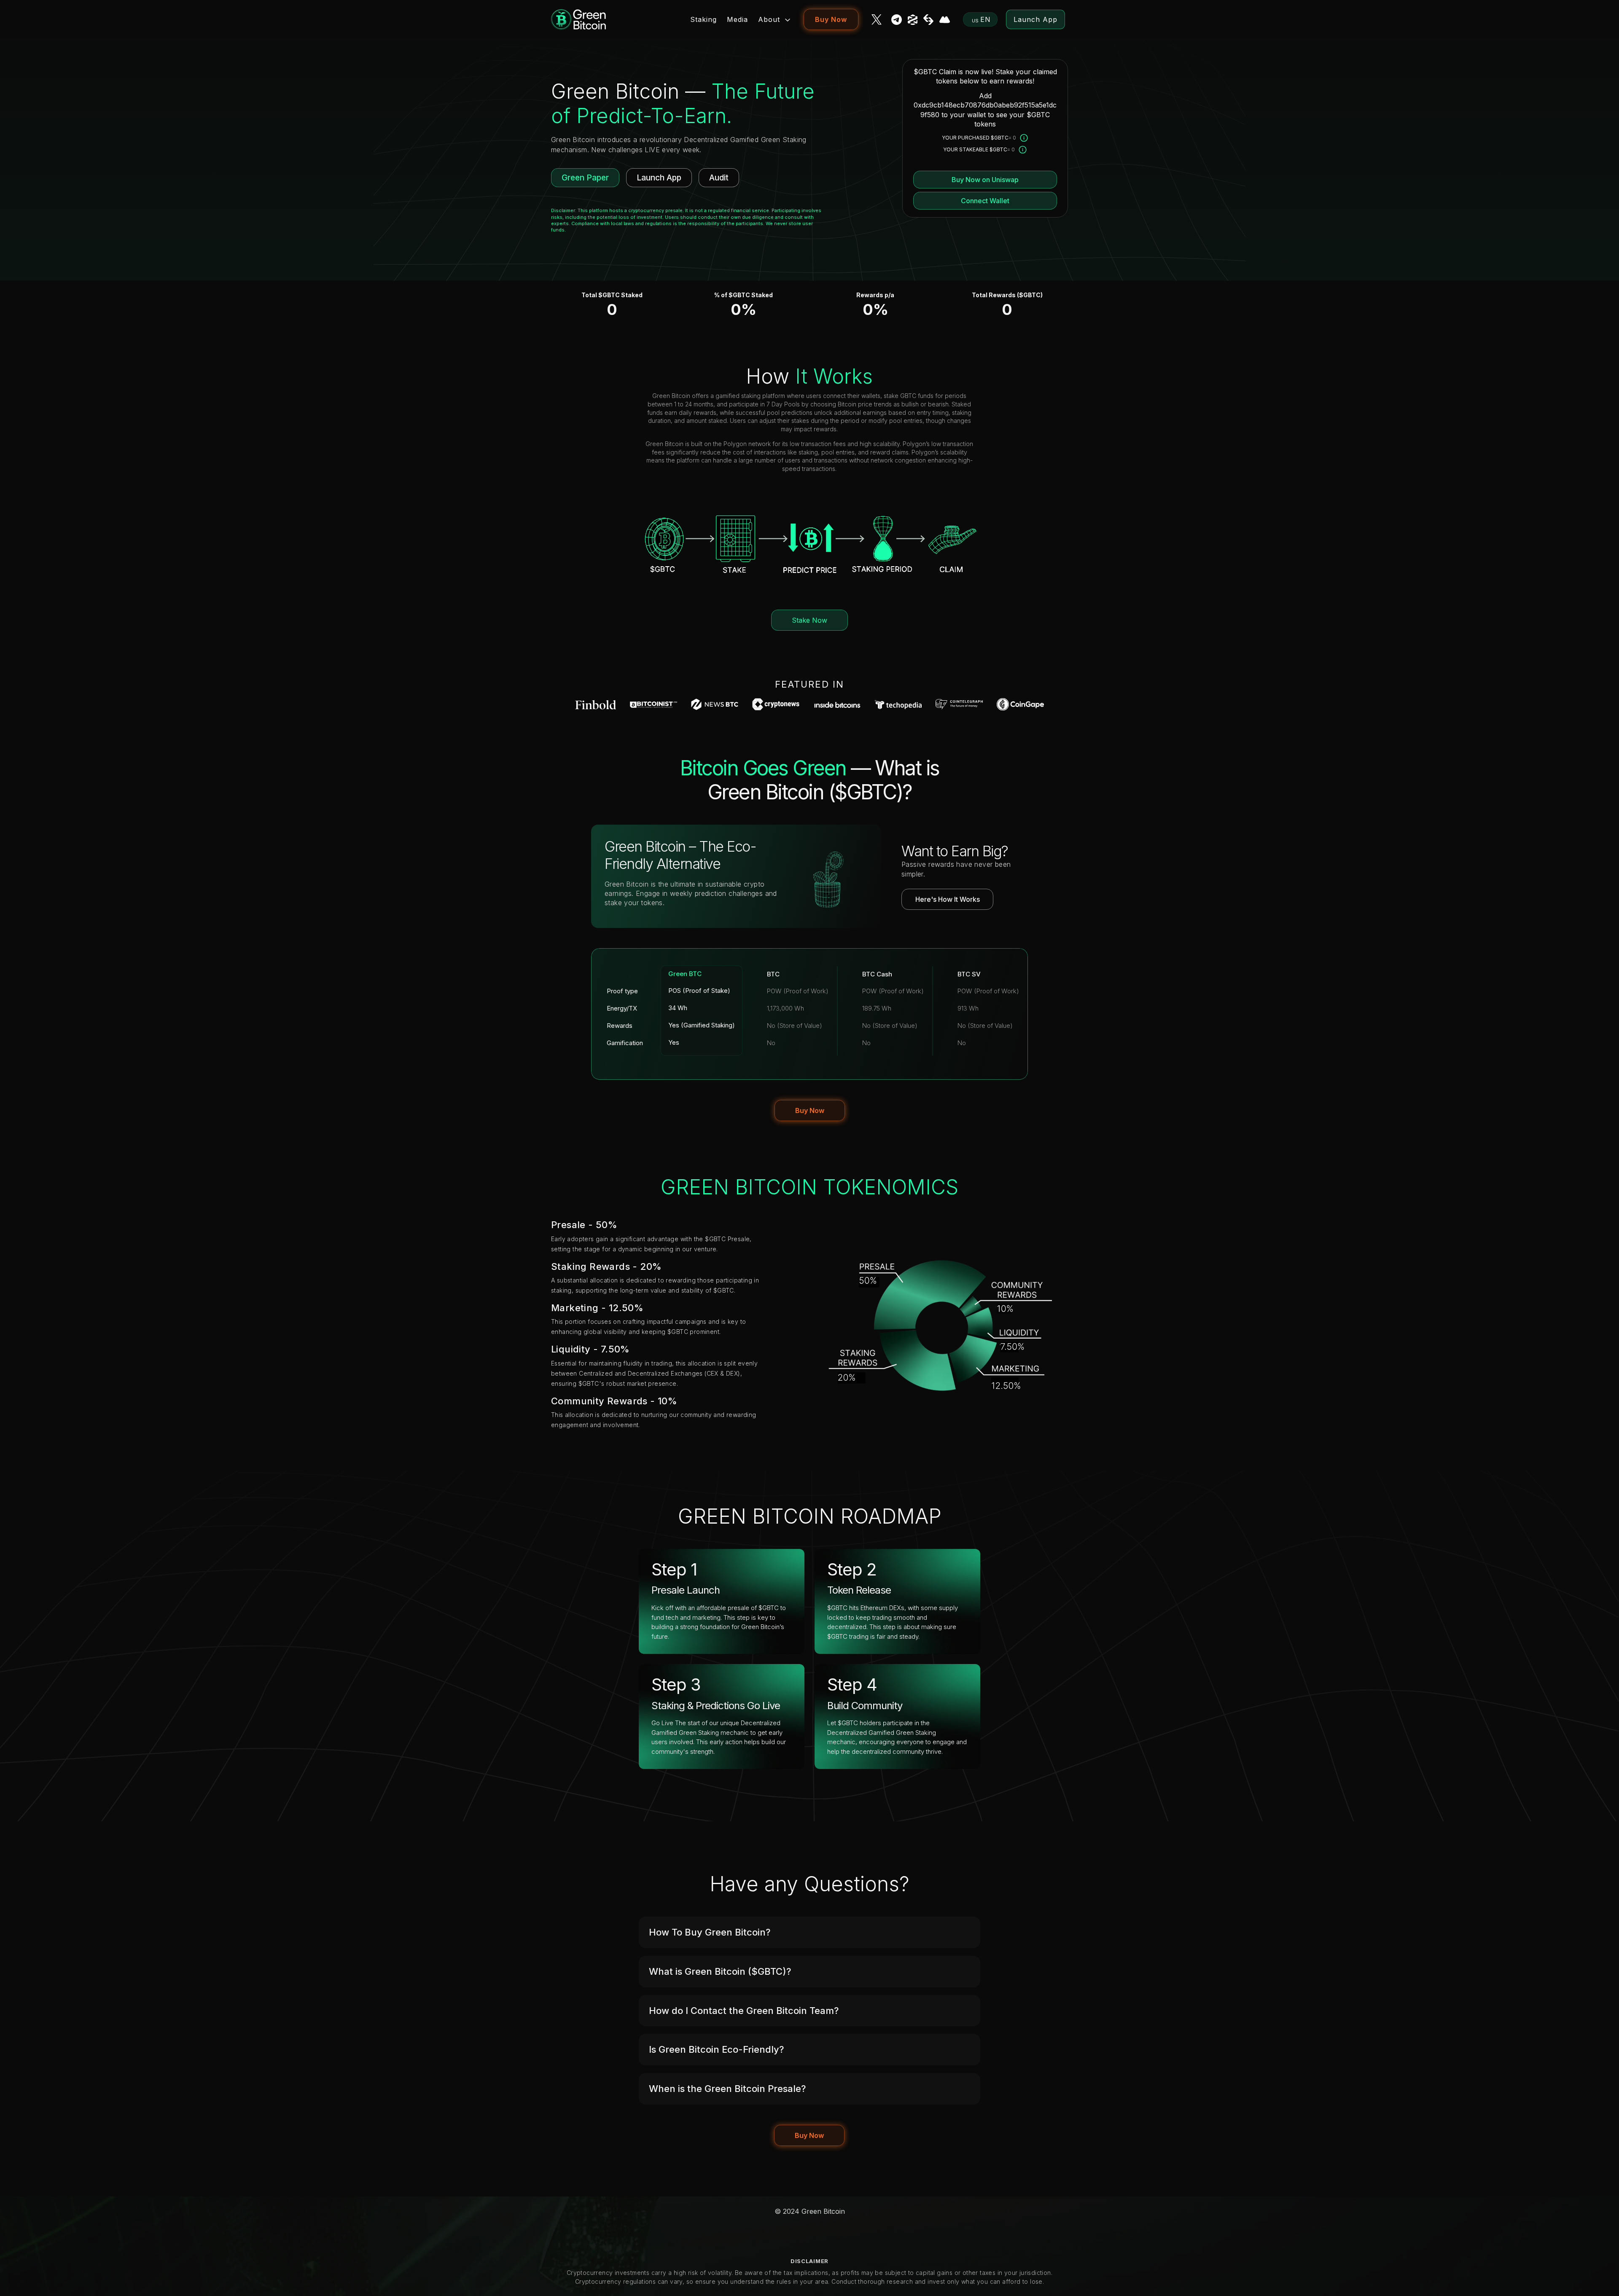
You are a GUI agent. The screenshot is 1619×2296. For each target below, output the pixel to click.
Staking (703, 19)
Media (737, 19)
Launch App (1035, 19)
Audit (719, 178)
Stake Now (809, 620)
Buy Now (831, 19)
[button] (809, 1932)
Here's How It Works (948, 899)
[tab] (809, 1932)
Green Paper (585, 178)
